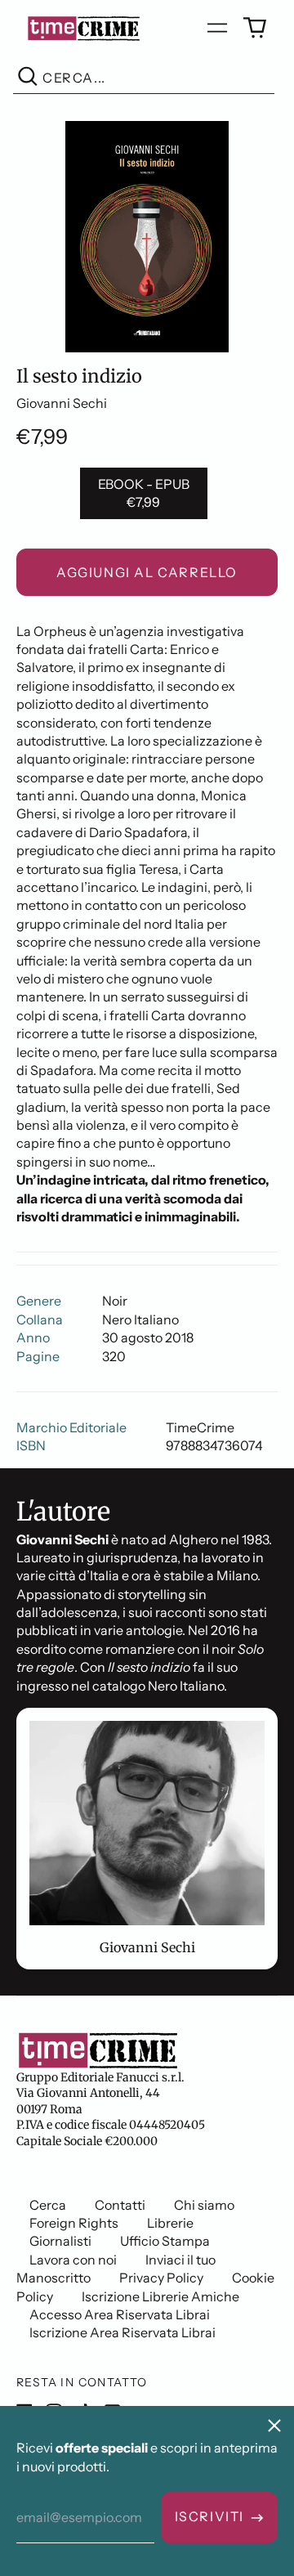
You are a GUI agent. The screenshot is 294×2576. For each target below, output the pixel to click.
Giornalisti (60, 2241)
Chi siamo (204, 2205)
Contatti (120, 2205)
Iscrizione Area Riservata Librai (122, 2332)
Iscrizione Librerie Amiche (160, 2296)
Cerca (48, 2205)
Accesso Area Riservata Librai (120, 2314)
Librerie (170, 2223)
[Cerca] (28, 78)
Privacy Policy (161, 2278)
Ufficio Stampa (165, 2241)
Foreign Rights (74, 2223)
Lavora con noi (73, 2260)
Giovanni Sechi (62, 403)
